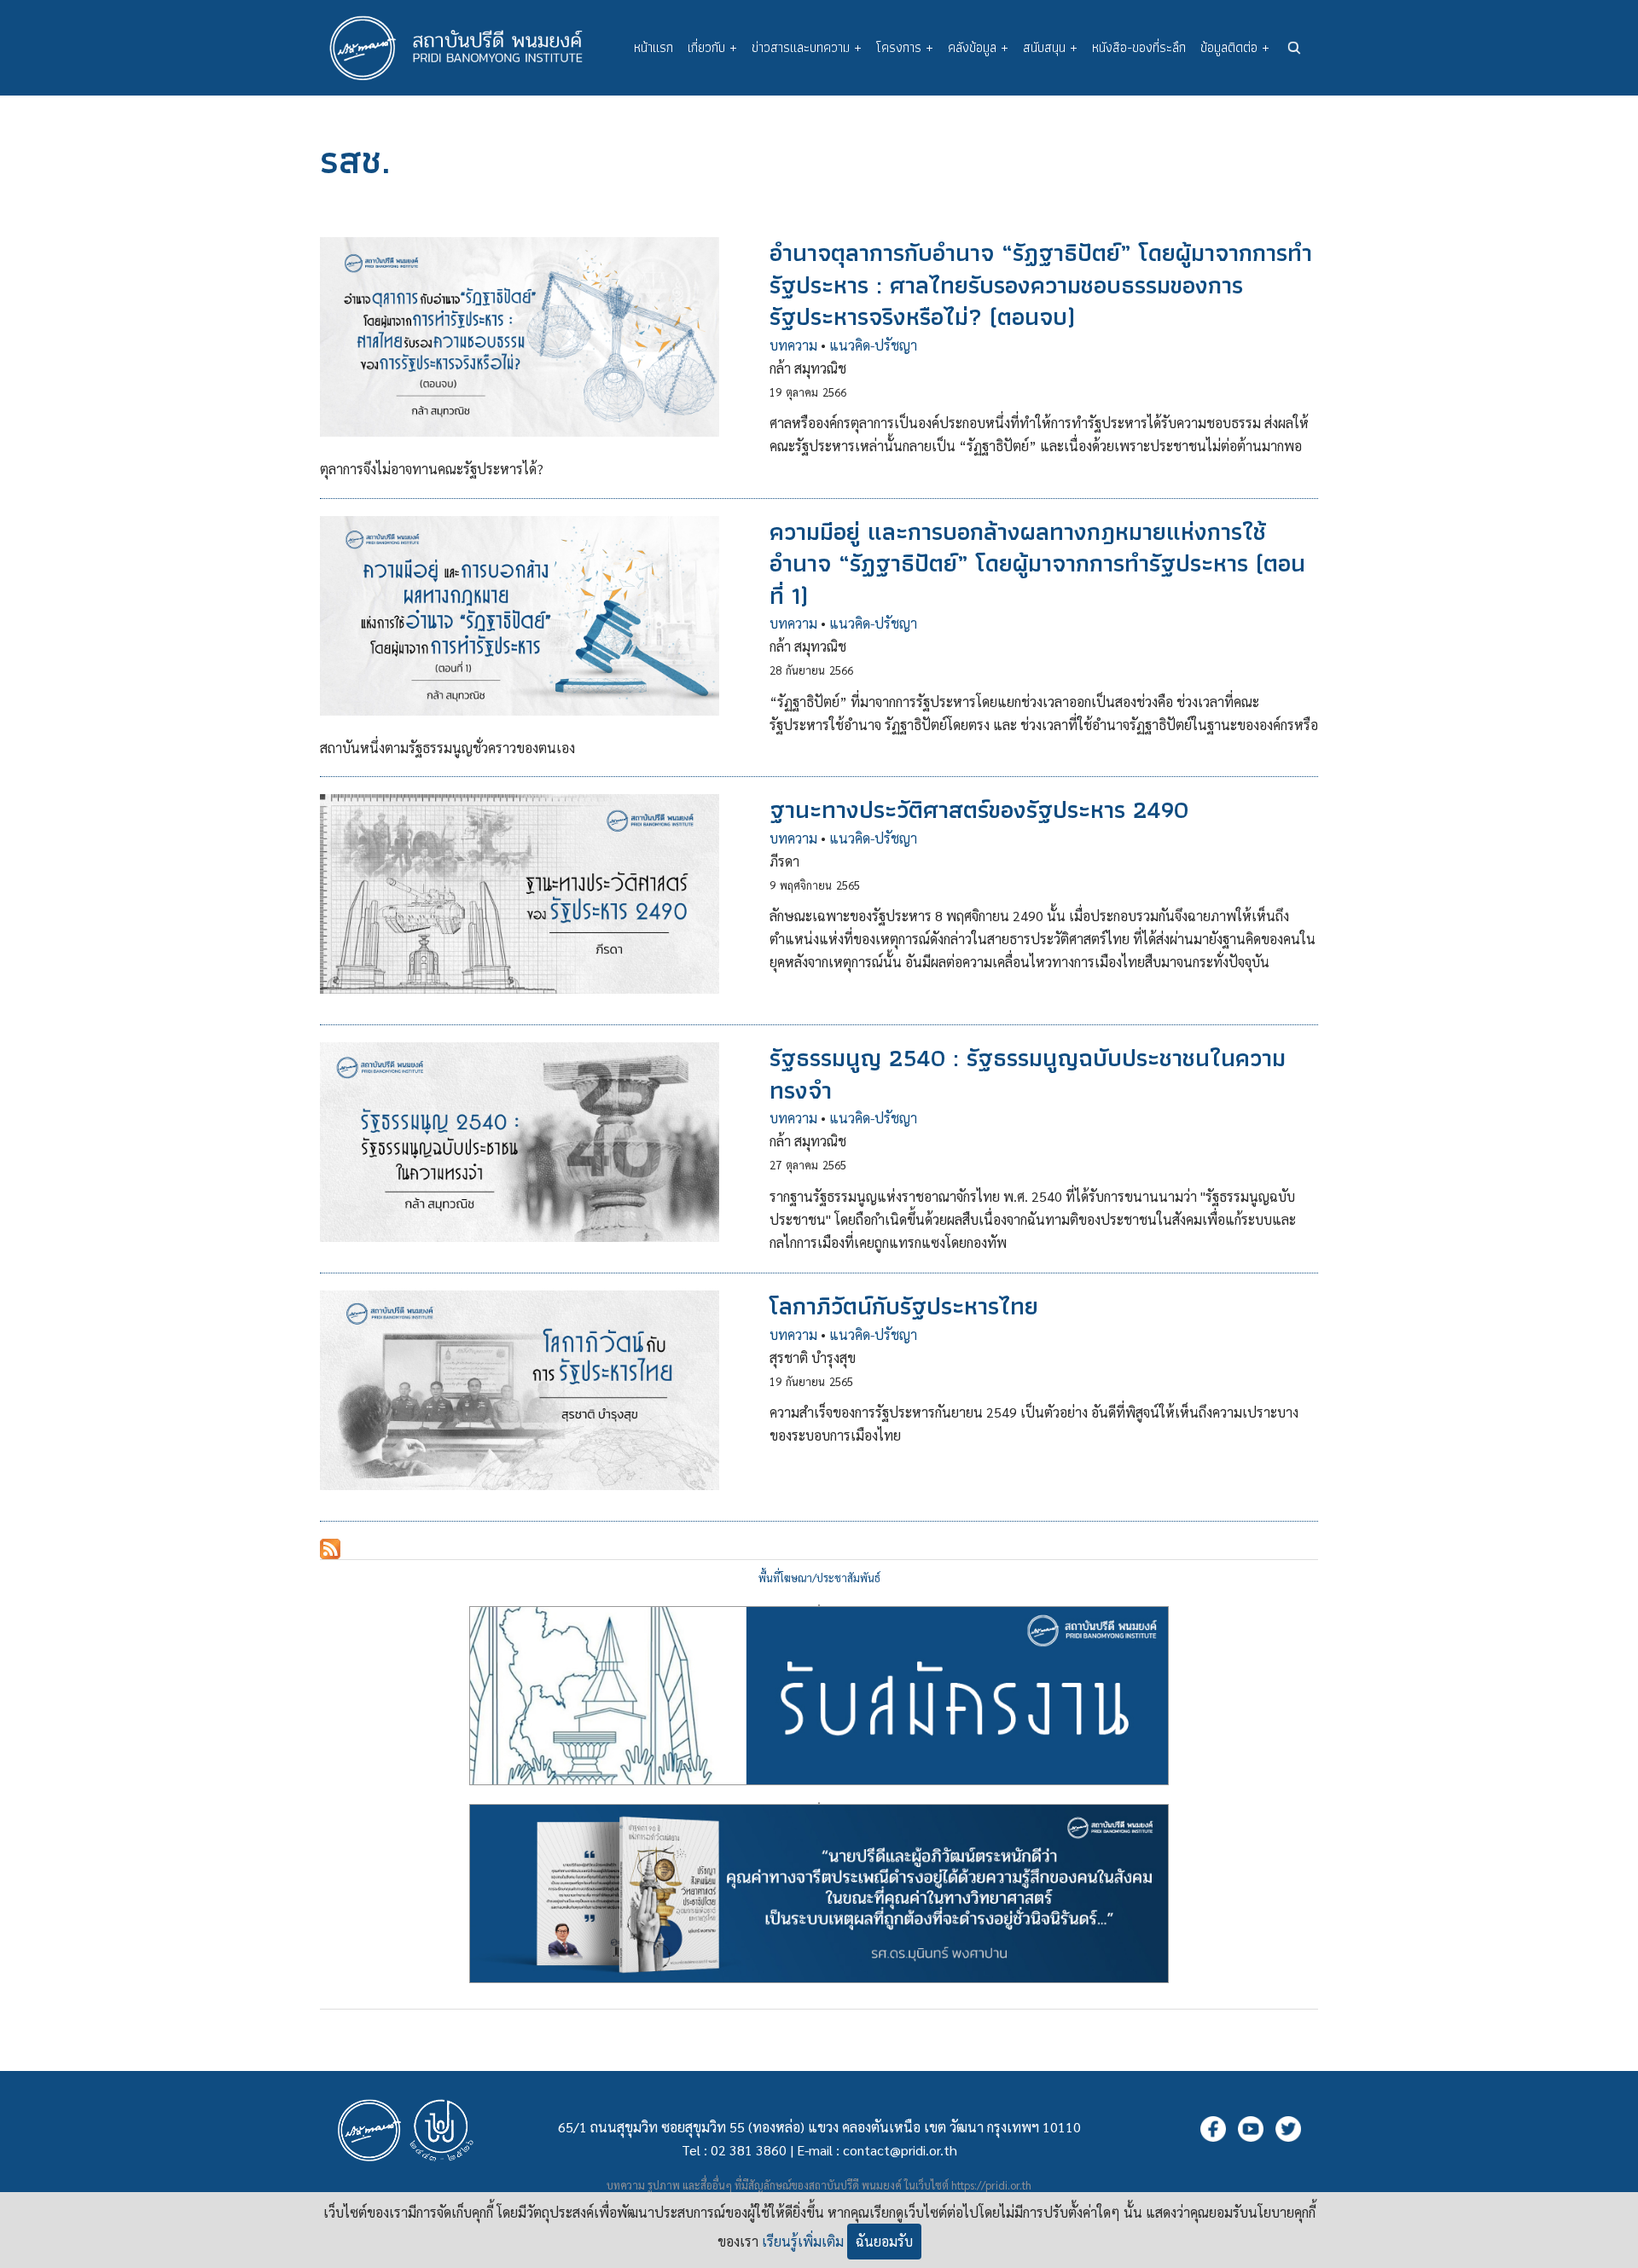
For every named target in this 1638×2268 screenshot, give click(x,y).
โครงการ (905, 47)
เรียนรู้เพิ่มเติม (803, 2241)
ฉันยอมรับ (884, 2241)
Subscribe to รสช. (330, 1549)
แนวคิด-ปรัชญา (873, 345)
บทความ (793, 345)
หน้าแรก (653, 47)
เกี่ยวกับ (712, 47)
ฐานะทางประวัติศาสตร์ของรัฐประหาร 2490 (979, 809)
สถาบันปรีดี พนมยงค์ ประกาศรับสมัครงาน (819, 1605)
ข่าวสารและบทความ (807, 47)
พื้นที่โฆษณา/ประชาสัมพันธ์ (819, 1578)
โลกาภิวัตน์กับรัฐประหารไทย (904, 1306)
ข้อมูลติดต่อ (1235, 47)
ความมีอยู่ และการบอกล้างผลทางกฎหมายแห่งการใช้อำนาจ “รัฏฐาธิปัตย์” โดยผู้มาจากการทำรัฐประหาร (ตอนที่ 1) (1037, 563)
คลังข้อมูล (978, 47)
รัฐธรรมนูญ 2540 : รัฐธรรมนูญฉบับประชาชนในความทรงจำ (1028, 1073)
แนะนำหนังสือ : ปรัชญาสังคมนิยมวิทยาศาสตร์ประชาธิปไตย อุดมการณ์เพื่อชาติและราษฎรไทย (819, 1803)
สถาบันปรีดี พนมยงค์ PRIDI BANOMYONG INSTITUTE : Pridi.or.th (465, 48)
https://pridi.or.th (991, 2185)
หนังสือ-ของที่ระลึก (1139, 47)
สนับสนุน (1050, 47)
